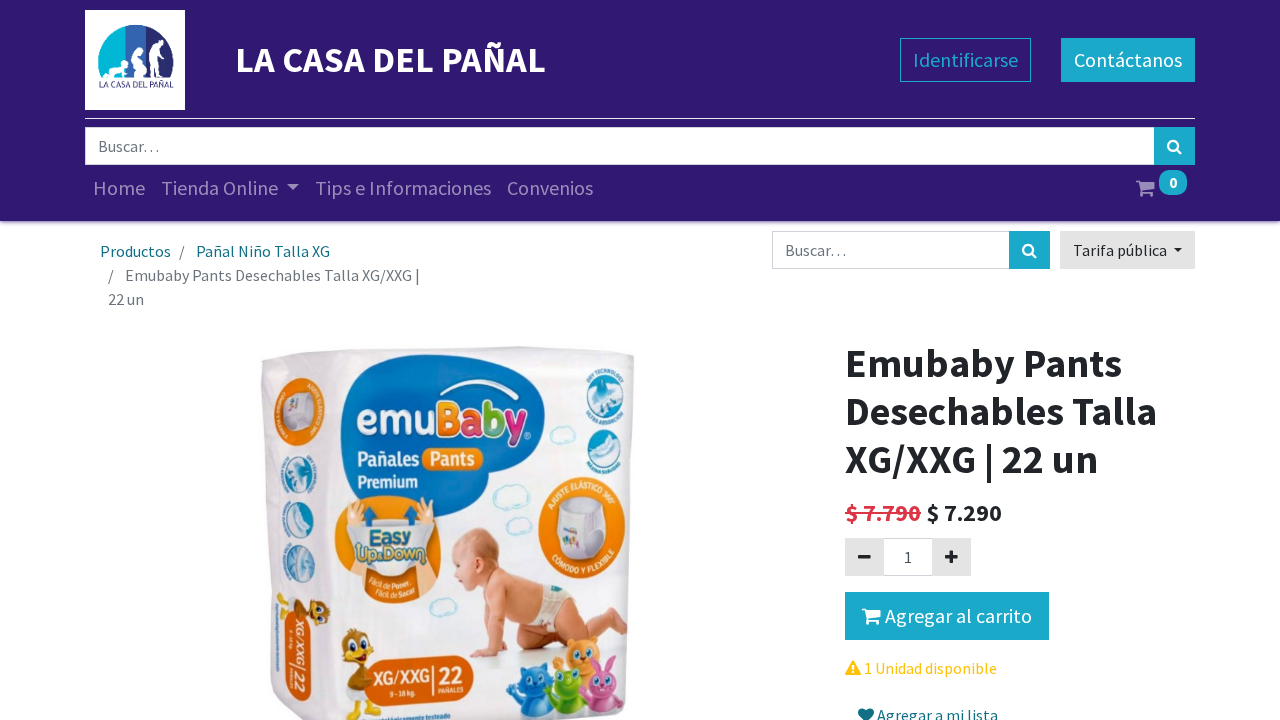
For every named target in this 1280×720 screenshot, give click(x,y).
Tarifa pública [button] (1121, 250)
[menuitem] (119, 188)
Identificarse (965, 59)
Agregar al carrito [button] (956, 615)
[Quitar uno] (864, 557)
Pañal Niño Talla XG (263, 251)
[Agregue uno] (951, 557)
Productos (135, 251)
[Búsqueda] (1174, 146)
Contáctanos (1128, 59)
